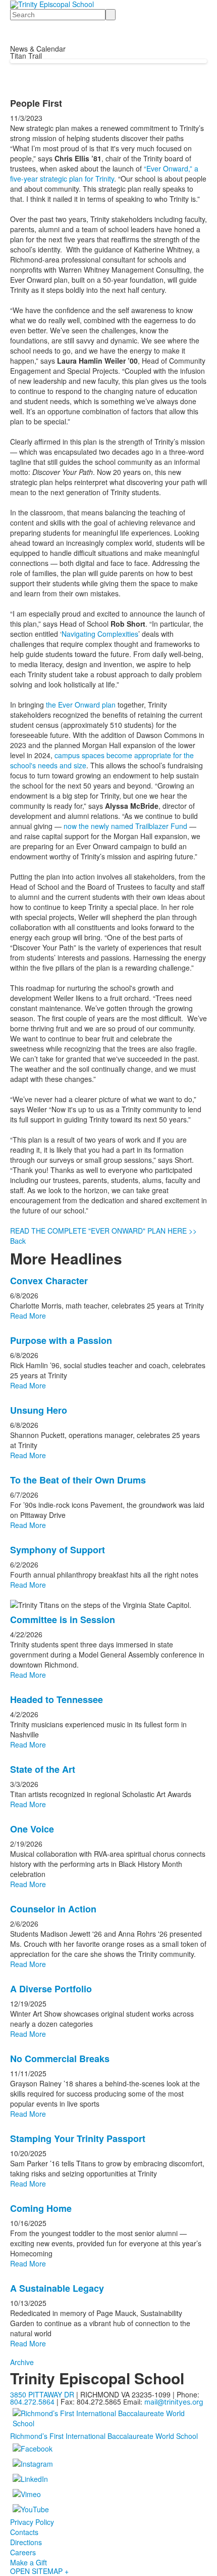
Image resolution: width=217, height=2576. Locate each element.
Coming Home (41, 2208)
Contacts (24, 2532)
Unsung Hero (39, 1410)
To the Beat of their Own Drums (78, 1480)
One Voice (32, 1829)
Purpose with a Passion (61, 1340)
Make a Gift (29, 2562)
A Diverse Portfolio (51, 1989)
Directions (26, 2542)
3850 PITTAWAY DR (42, 2394)
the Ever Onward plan (81, 705)
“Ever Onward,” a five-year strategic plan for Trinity (104, 173)
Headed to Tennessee (57, 1699)
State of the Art (43, 1769)
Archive (22, 2362)
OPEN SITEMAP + (39, 2571)
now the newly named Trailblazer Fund (125, 826)
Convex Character (49, 1281)
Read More (28, 1316)
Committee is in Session (63, 1620)
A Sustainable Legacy (57, 2288)
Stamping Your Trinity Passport (78, 2138)
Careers (23, 2552)
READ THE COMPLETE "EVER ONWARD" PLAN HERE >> (103, 1231)
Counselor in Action (53, 1909)
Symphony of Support (58, 1550)
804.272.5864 (32, 2402)
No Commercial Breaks (60, 2059)
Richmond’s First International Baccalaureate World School (104, 2436)
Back (18, 1241)
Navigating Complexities (100, 634)
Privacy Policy (32, 2522)
